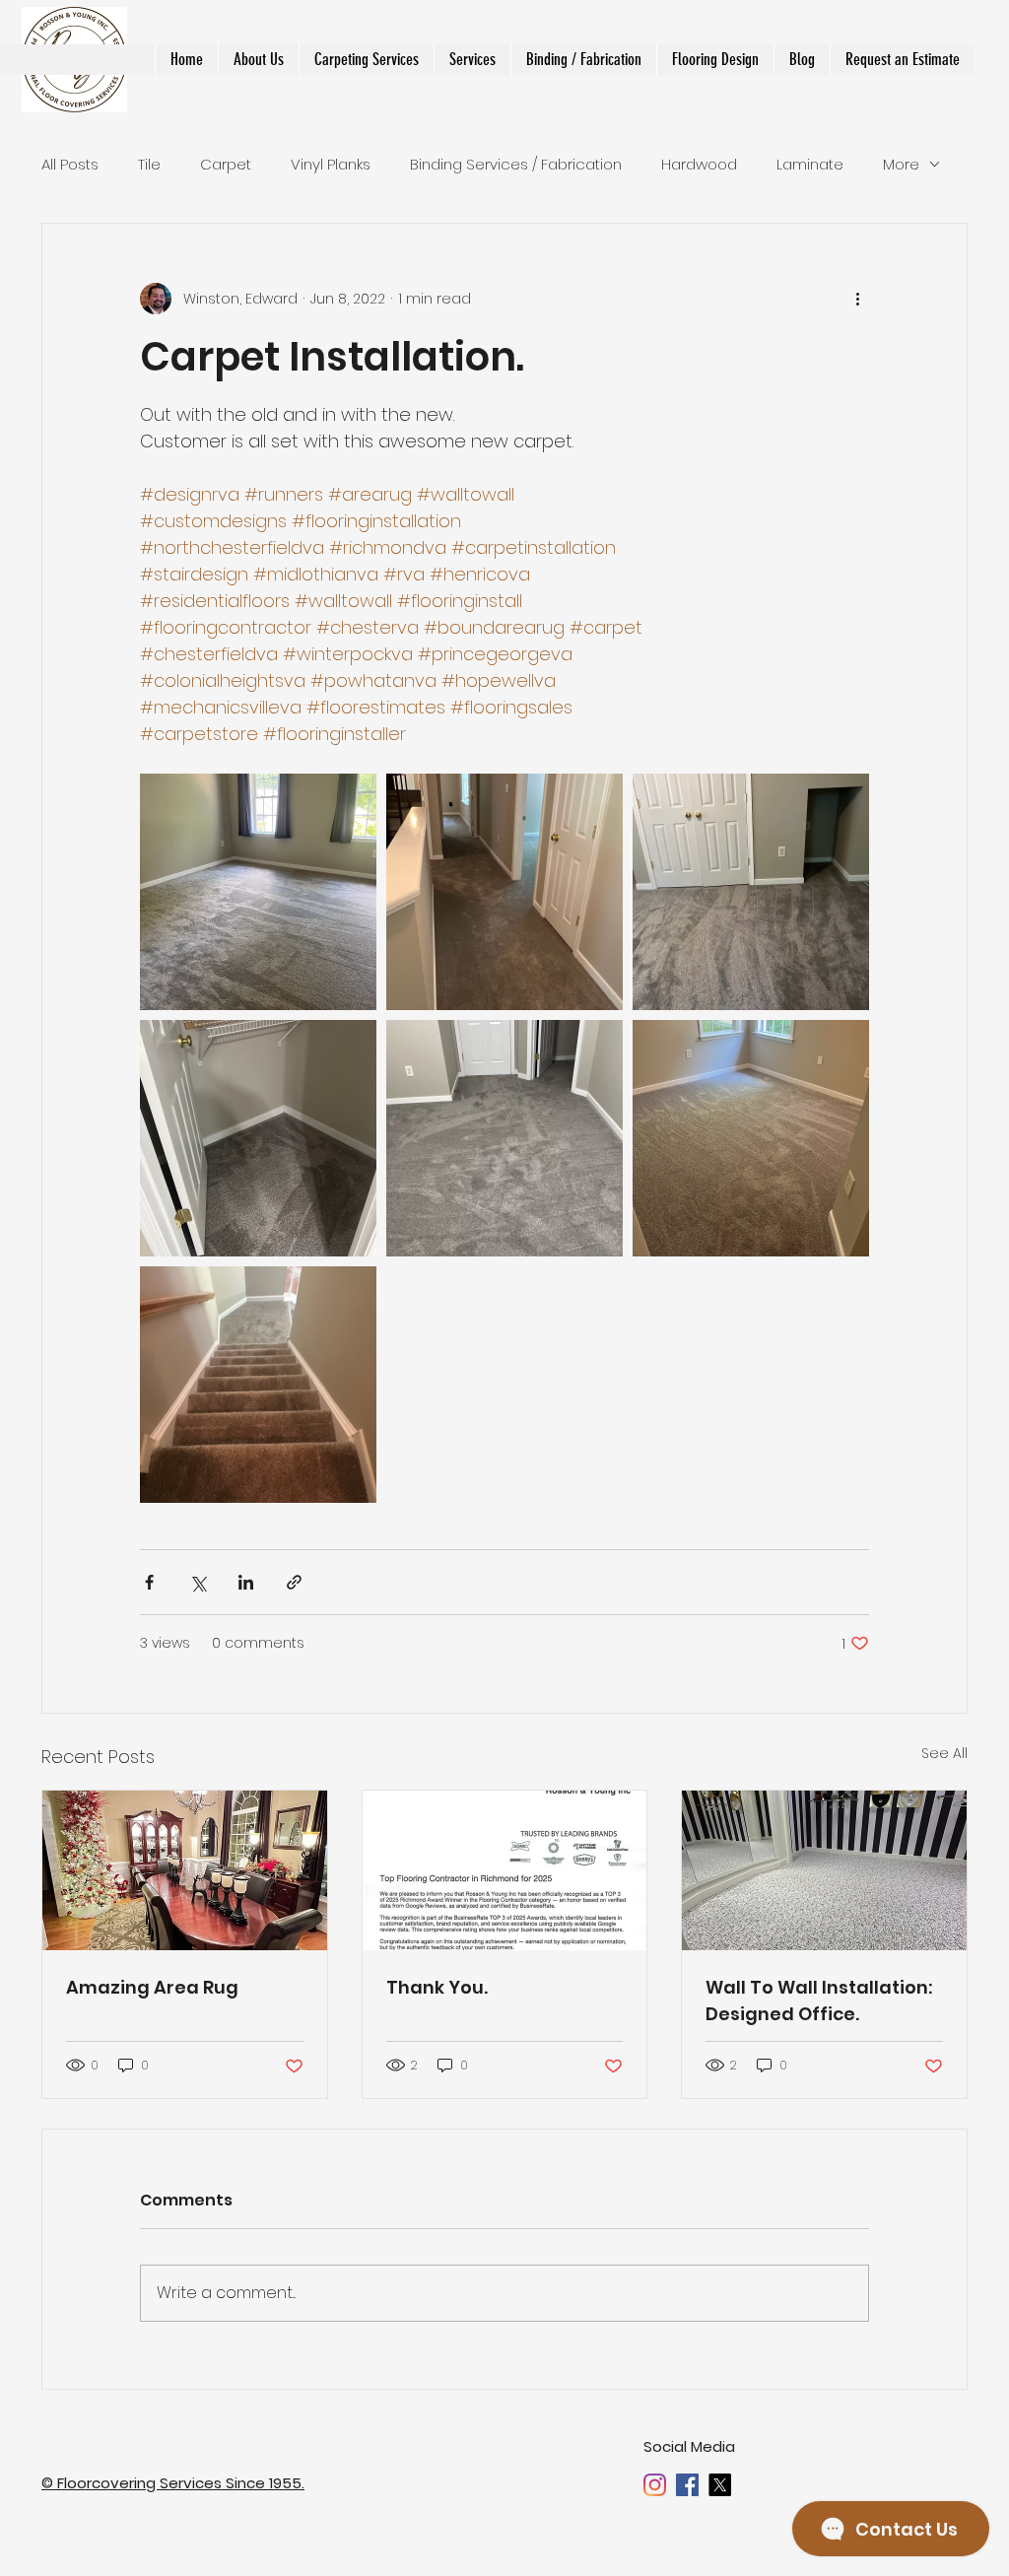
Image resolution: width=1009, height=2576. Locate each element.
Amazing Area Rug (152, 1987)
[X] (720, 2485)
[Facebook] (687, 2485)
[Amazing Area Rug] (185, 1870)
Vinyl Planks (331, 164)
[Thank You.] (505, 1870)
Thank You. (437, 1987)
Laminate (810, 164)
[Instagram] (655, 2485)
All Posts (70, 164)
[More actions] (857, 299)
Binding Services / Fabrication (516, 164)
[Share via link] (294, 1582)
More (901, 164)
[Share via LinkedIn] (246, 1582)
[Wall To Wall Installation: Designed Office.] (824, 1870)
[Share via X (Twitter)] (198, 1582)
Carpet (226, 164)
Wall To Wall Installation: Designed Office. (819, 2000)
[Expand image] (258, 892)
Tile (149, 164)
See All (944, 1753)
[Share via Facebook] (149, 1582)
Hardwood (699, 164)
